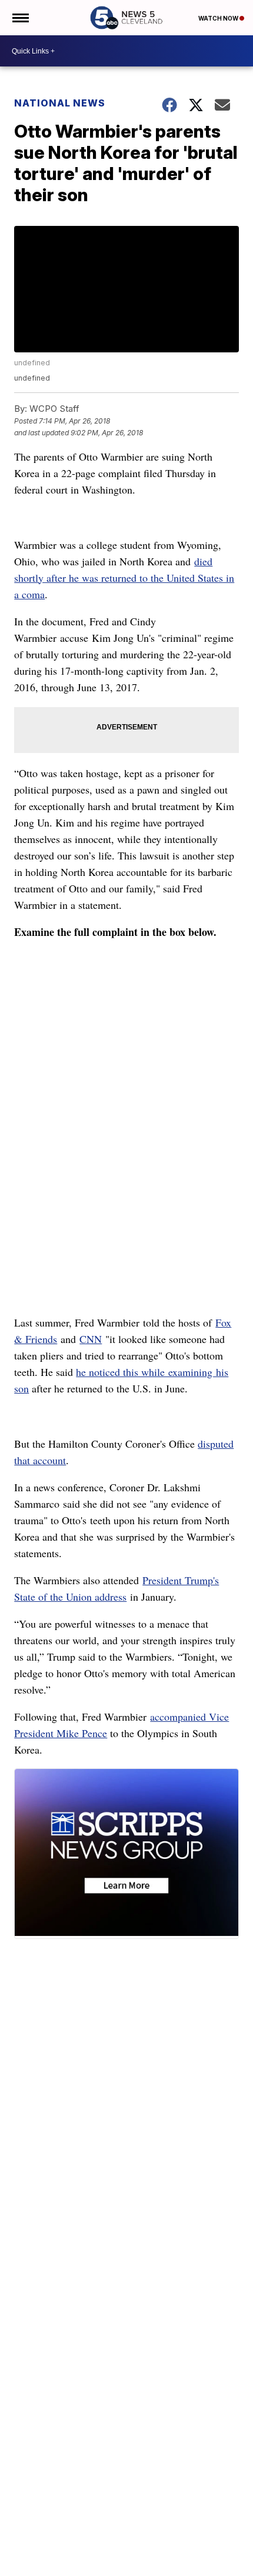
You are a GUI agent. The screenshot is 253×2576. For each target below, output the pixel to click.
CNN (91, 1339)
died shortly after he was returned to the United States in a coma (124, 578)
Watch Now (219, 18)
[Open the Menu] (20, 18)
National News (60, 103)
